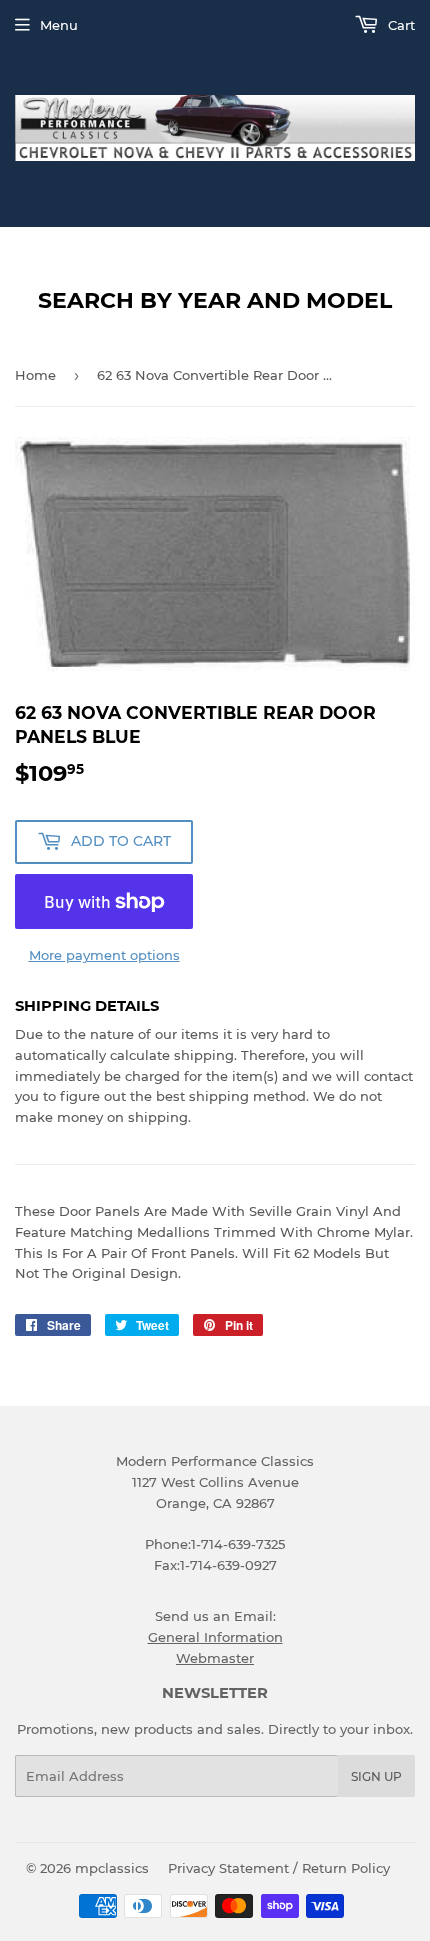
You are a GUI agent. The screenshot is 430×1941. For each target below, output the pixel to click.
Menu (59, 25)
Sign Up (376, 1776)
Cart (399, 25)
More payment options (104, 955)
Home (35, 375)
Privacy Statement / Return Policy (279, 1868)
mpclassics (112, 1868)
